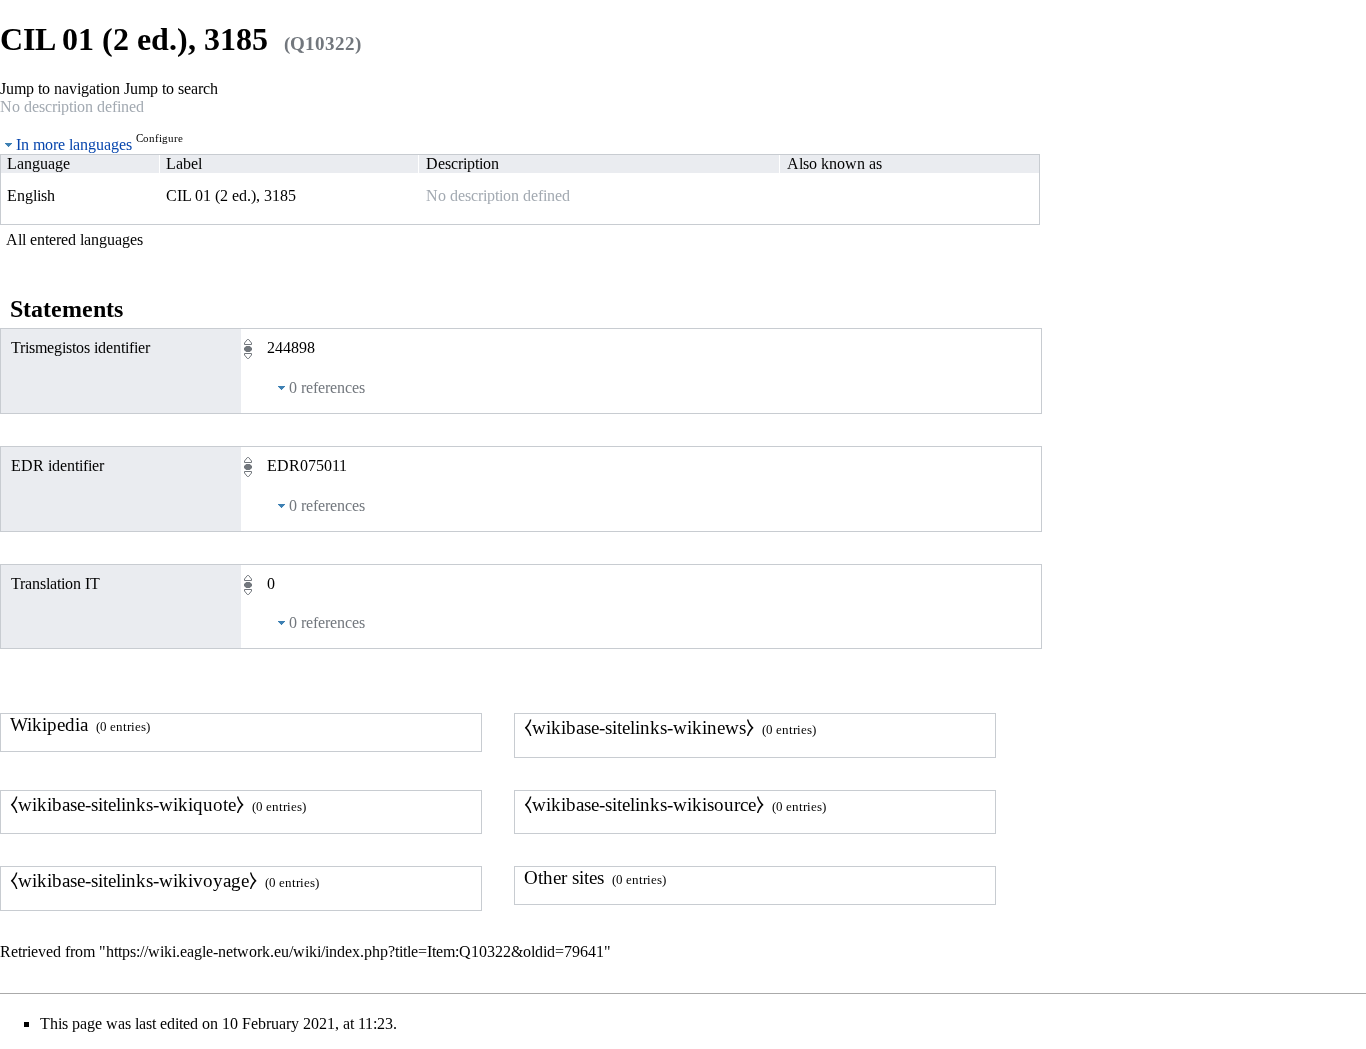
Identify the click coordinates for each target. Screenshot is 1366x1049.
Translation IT (55, 583)
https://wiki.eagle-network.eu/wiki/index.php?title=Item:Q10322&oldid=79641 (355, 951)
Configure (159, 138)
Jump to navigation (60, 88)
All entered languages (74, 239)
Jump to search (171, 88)
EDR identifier (57, 465)
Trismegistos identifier (80, 347)
